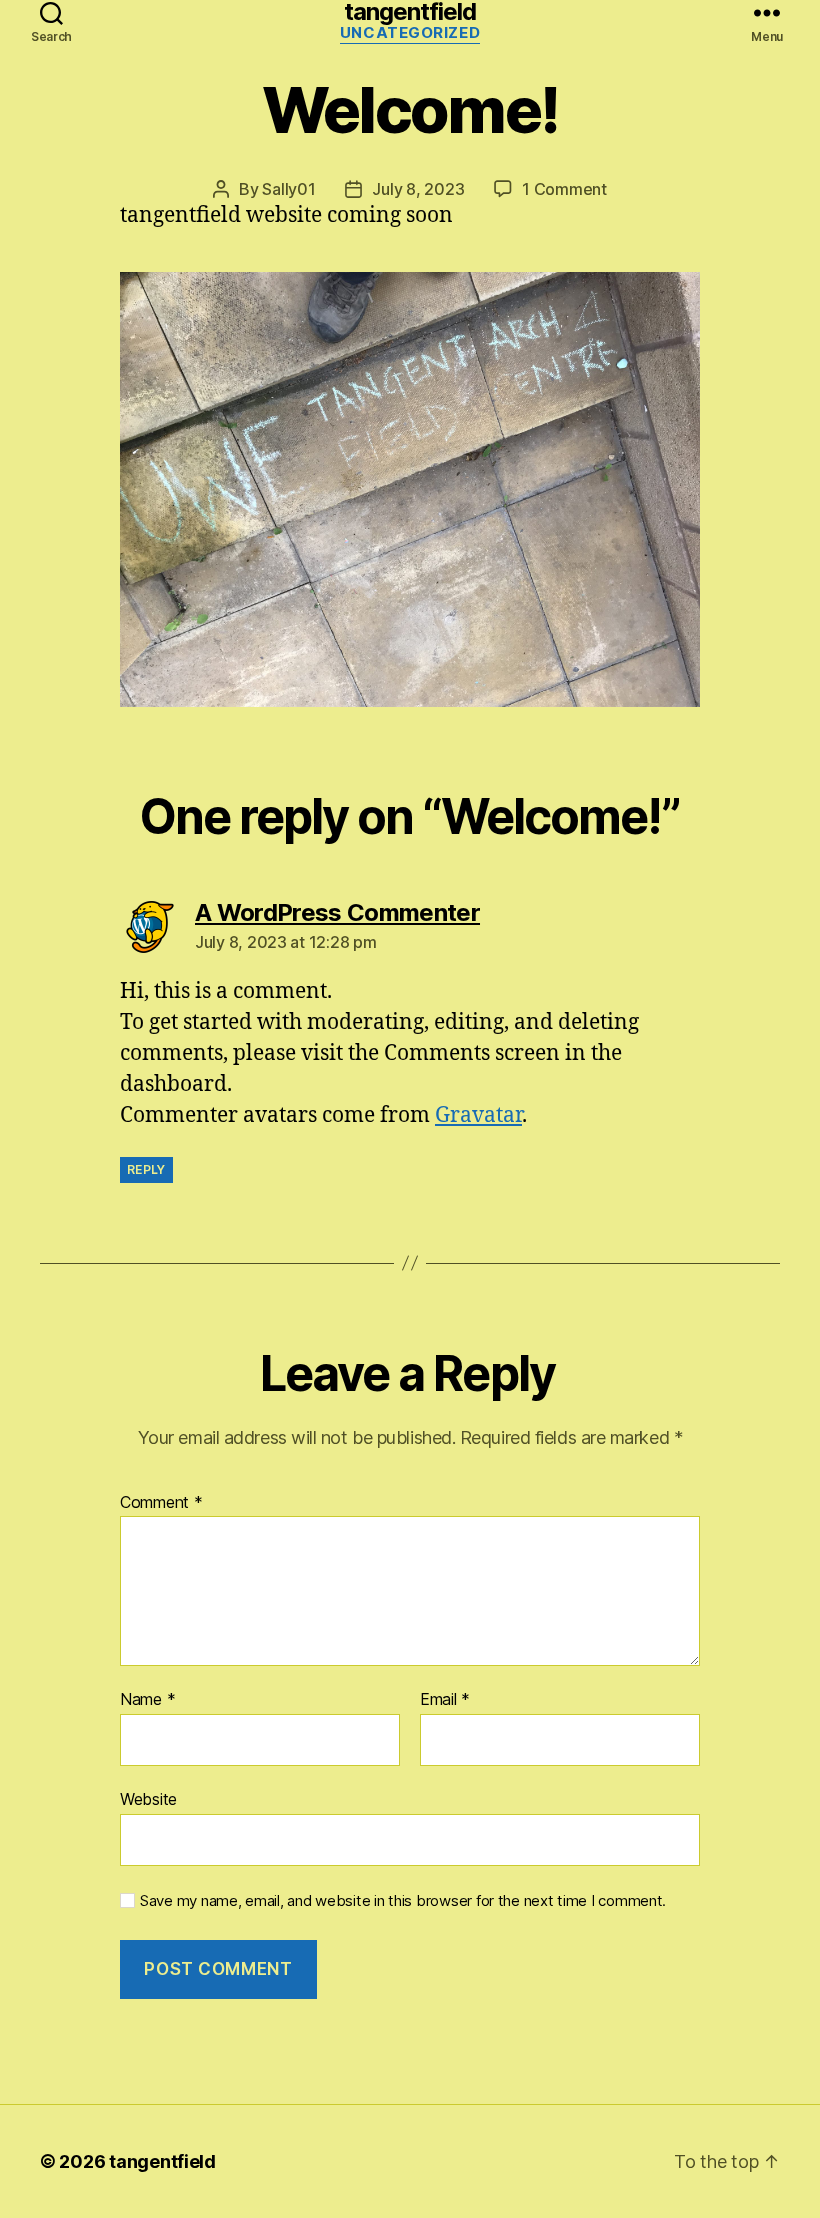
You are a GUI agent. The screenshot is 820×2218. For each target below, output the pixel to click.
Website (148, 1798)
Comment (161, 1503)
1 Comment (564, 189)
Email (445, 1700)
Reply (146, 1169)
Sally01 (288, 189)
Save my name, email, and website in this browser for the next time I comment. (403, 1901)
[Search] (51, 12)
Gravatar (478, 1115)
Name (147, 1700)
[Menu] (767, 12)
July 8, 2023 (418, 189)
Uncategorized (410, 33)
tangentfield (410, 12)
